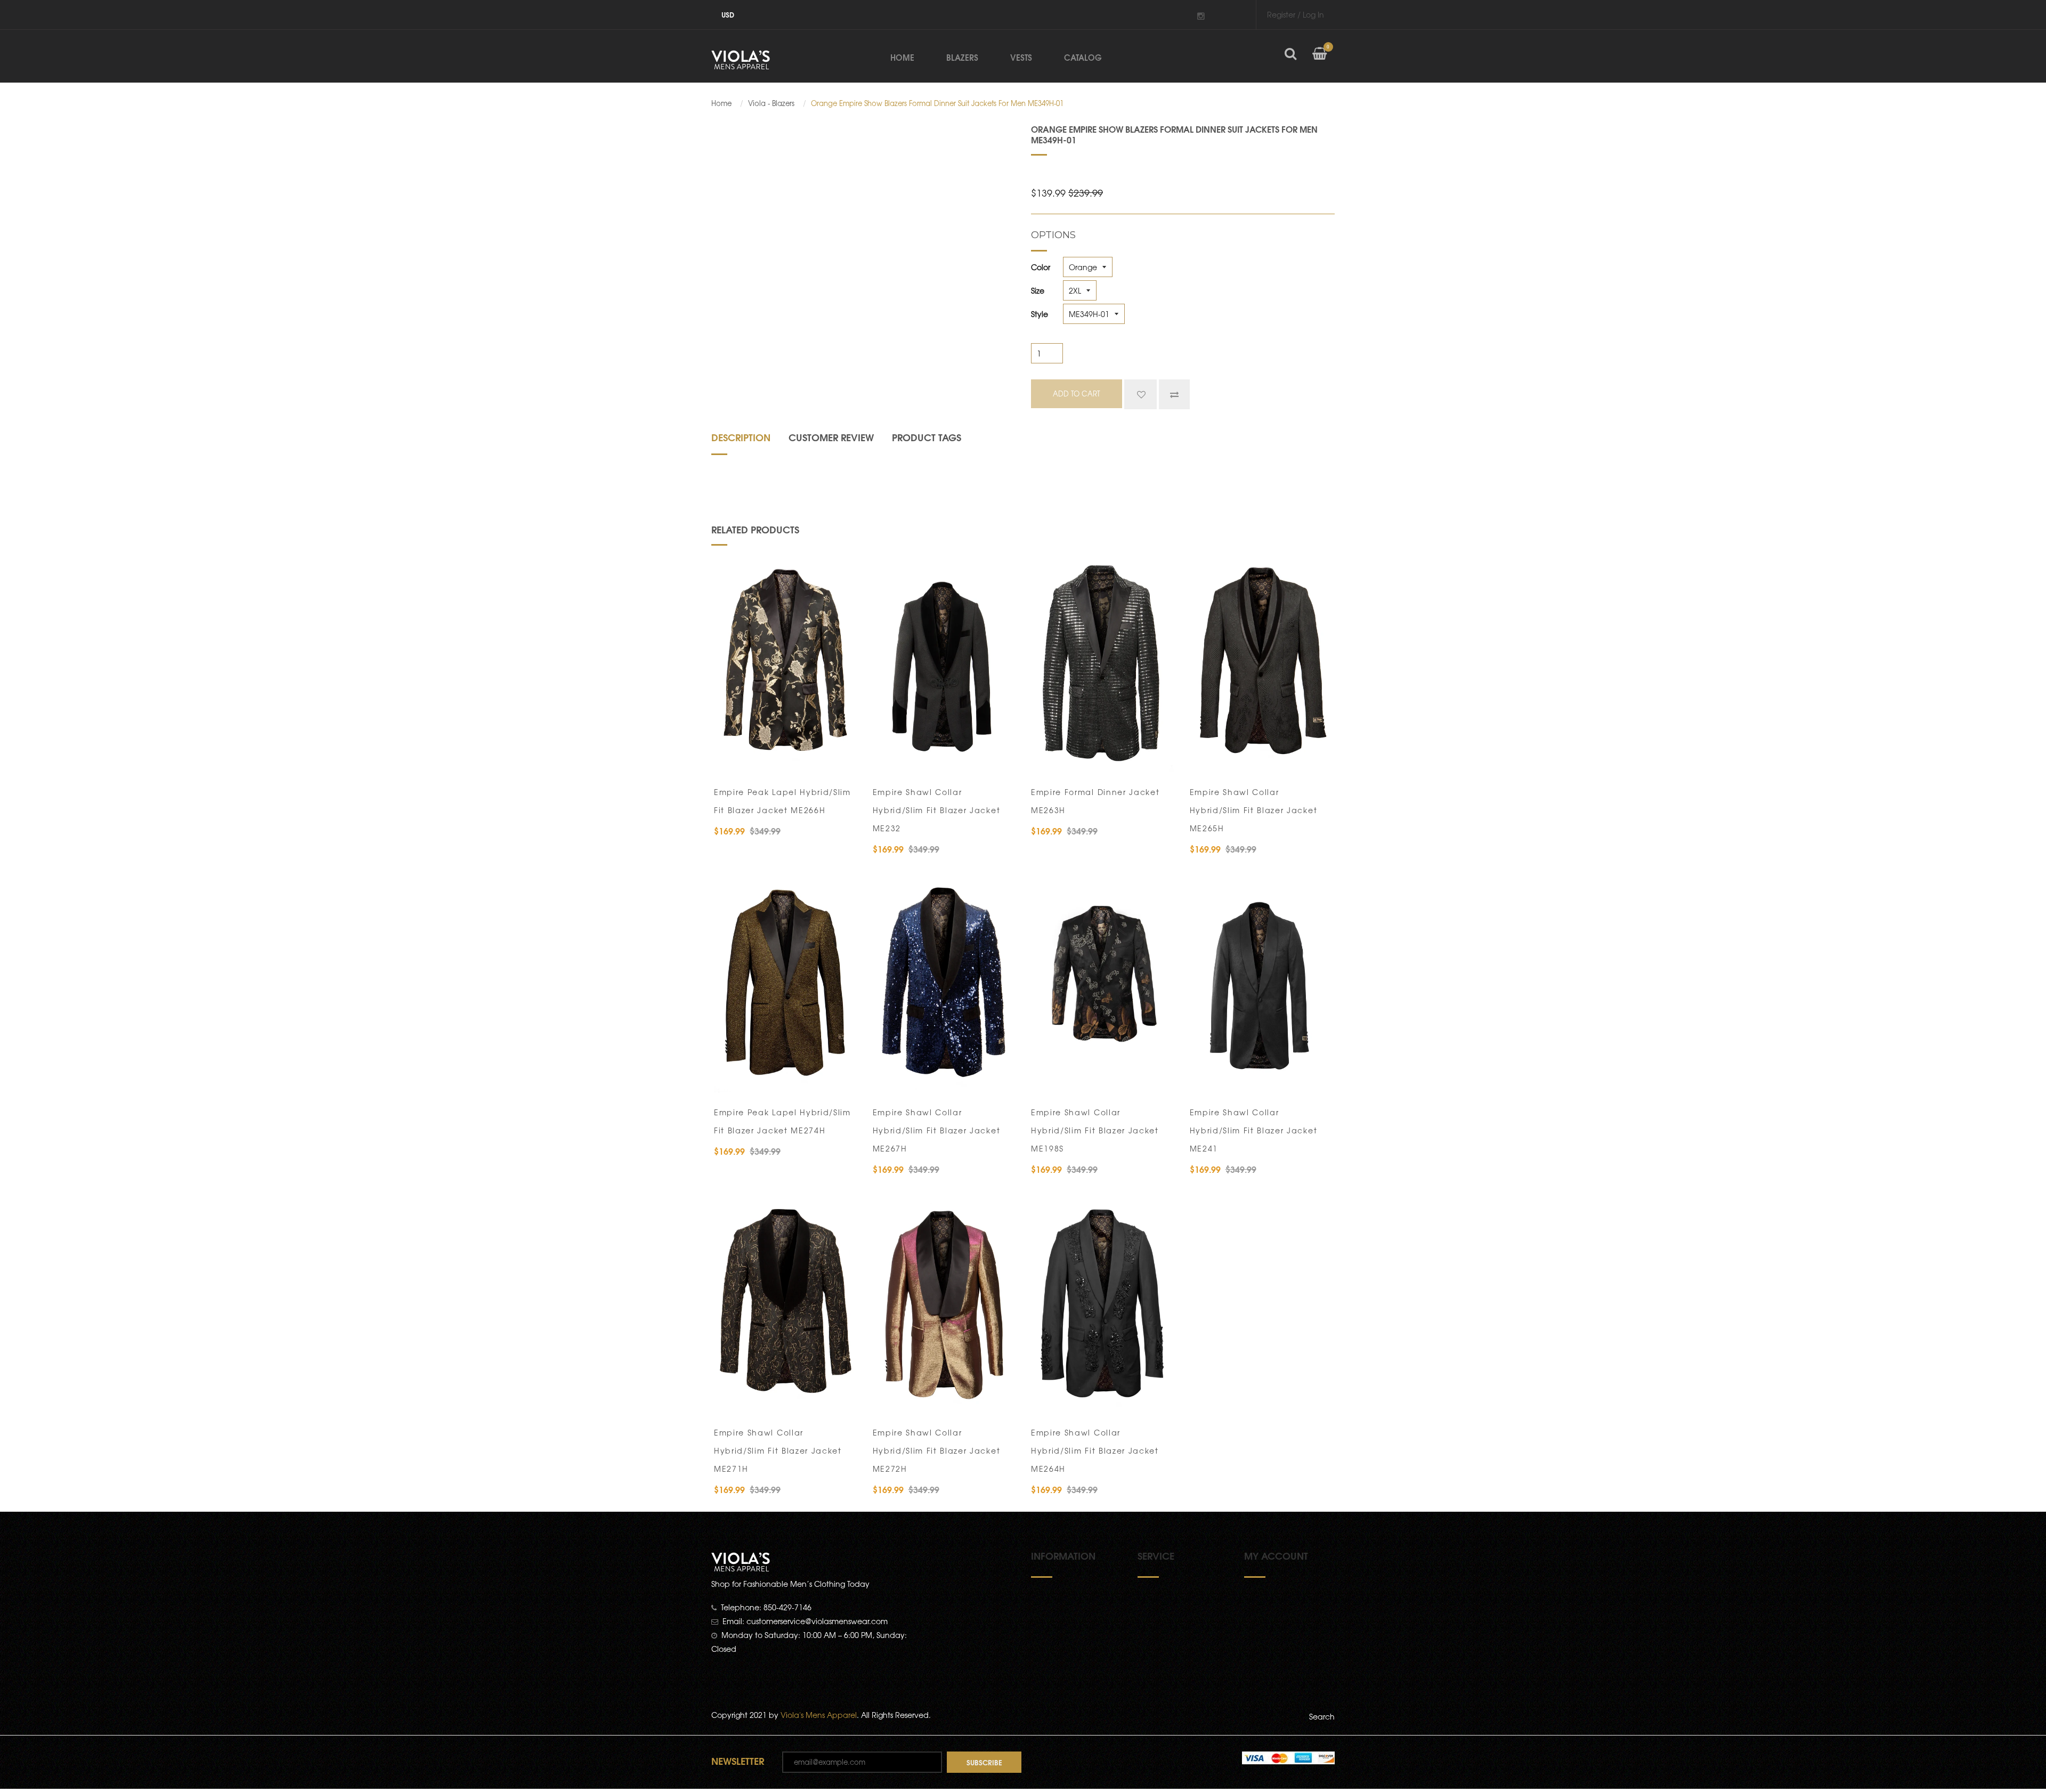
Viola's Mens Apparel (819, 1715)
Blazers (962, 57)
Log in (1313, 14)
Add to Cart (757, 759)
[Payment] (1288, 1757)
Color (1041, 267)
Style (1040, 314)
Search (1322, 1716)
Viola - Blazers (771, 103)
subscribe (984, 1762)
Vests (1021, 57)
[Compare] (1174, 394)
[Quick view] (842, 759)
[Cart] (1320, 62)
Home (902, 57)
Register (1281, 14)
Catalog (1083, 57)
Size (1038, 290)
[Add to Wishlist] (1140, 394)
